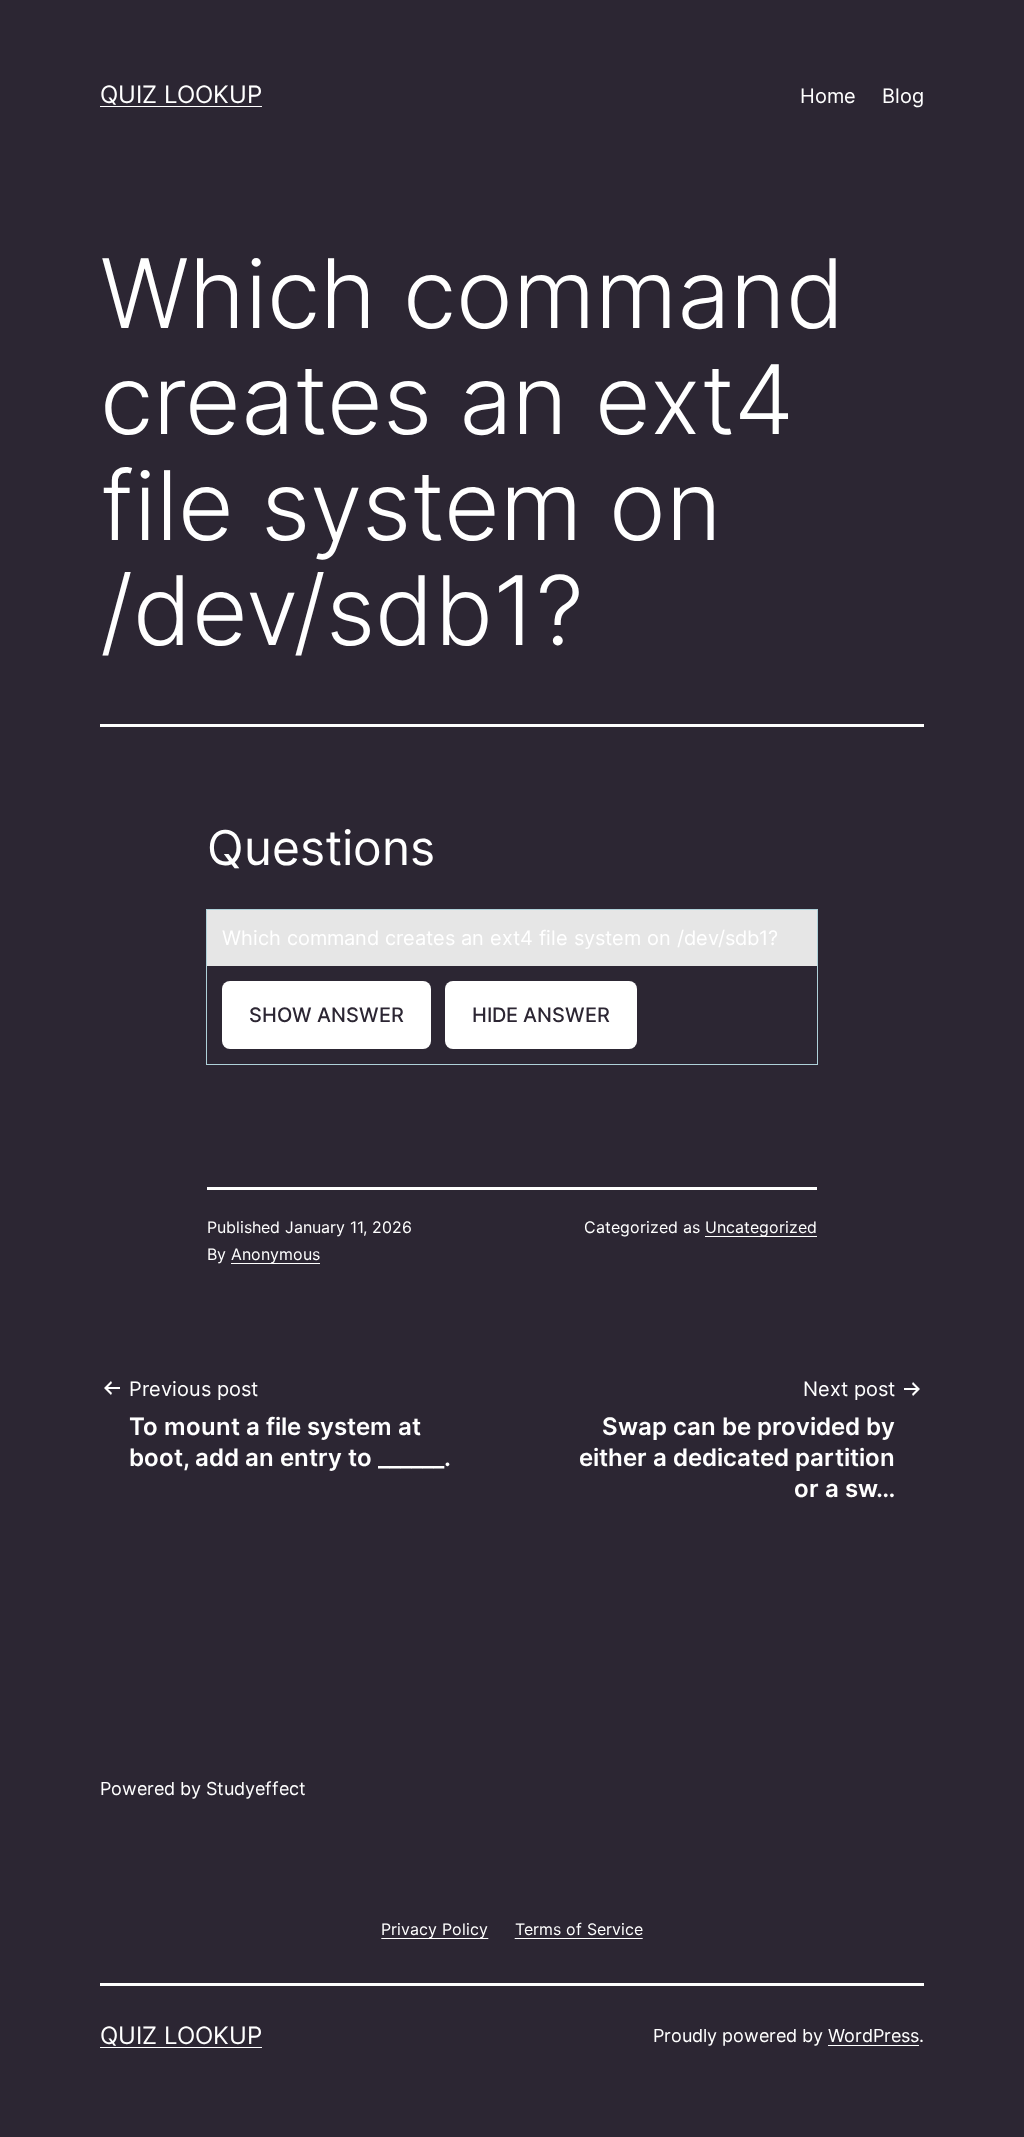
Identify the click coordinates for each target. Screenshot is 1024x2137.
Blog (903, 96)
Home (828, 96)
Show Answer (326, 1015)
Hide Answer (541, 1015)
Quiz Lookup (181, 94)
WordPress (873, 2035)
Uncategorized (761, 1227)
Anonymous (275, 1254)
